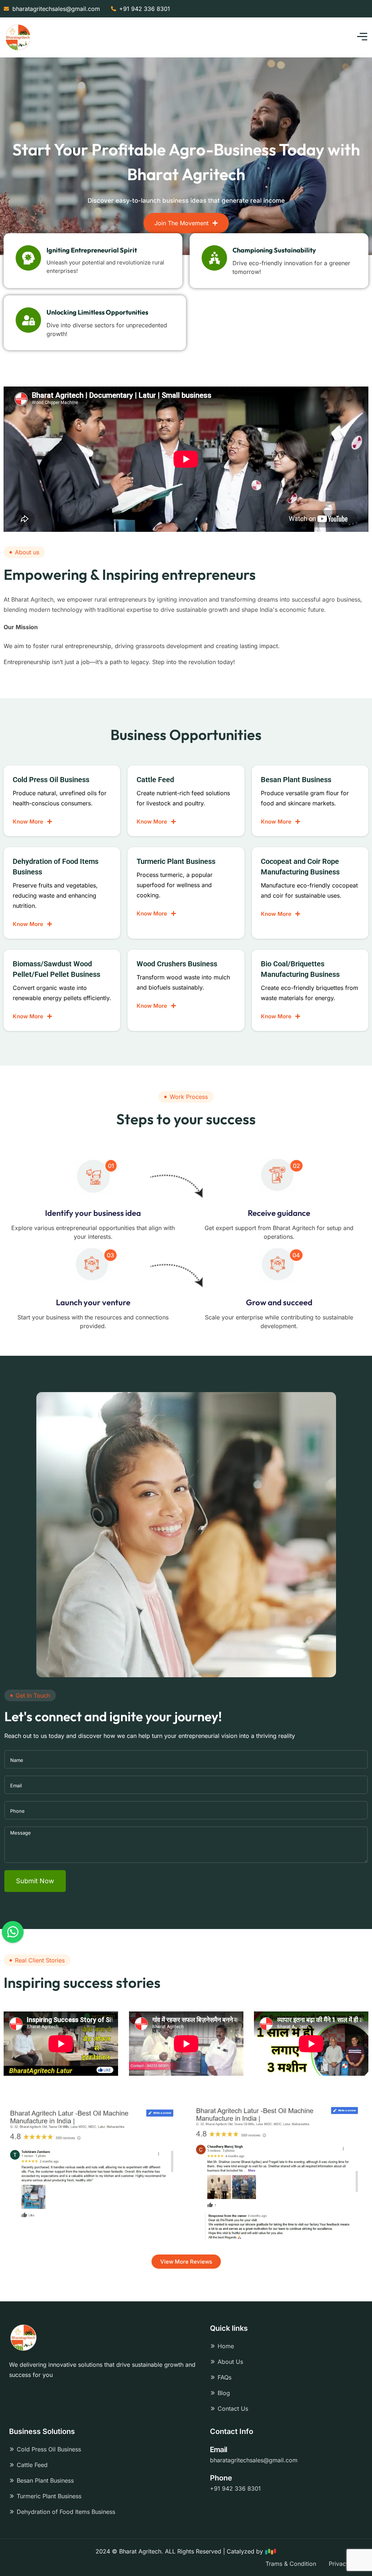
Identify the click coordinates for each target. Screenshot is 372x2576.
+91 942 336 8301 (235, 2488)
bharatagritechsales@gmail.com (254, 2460)
